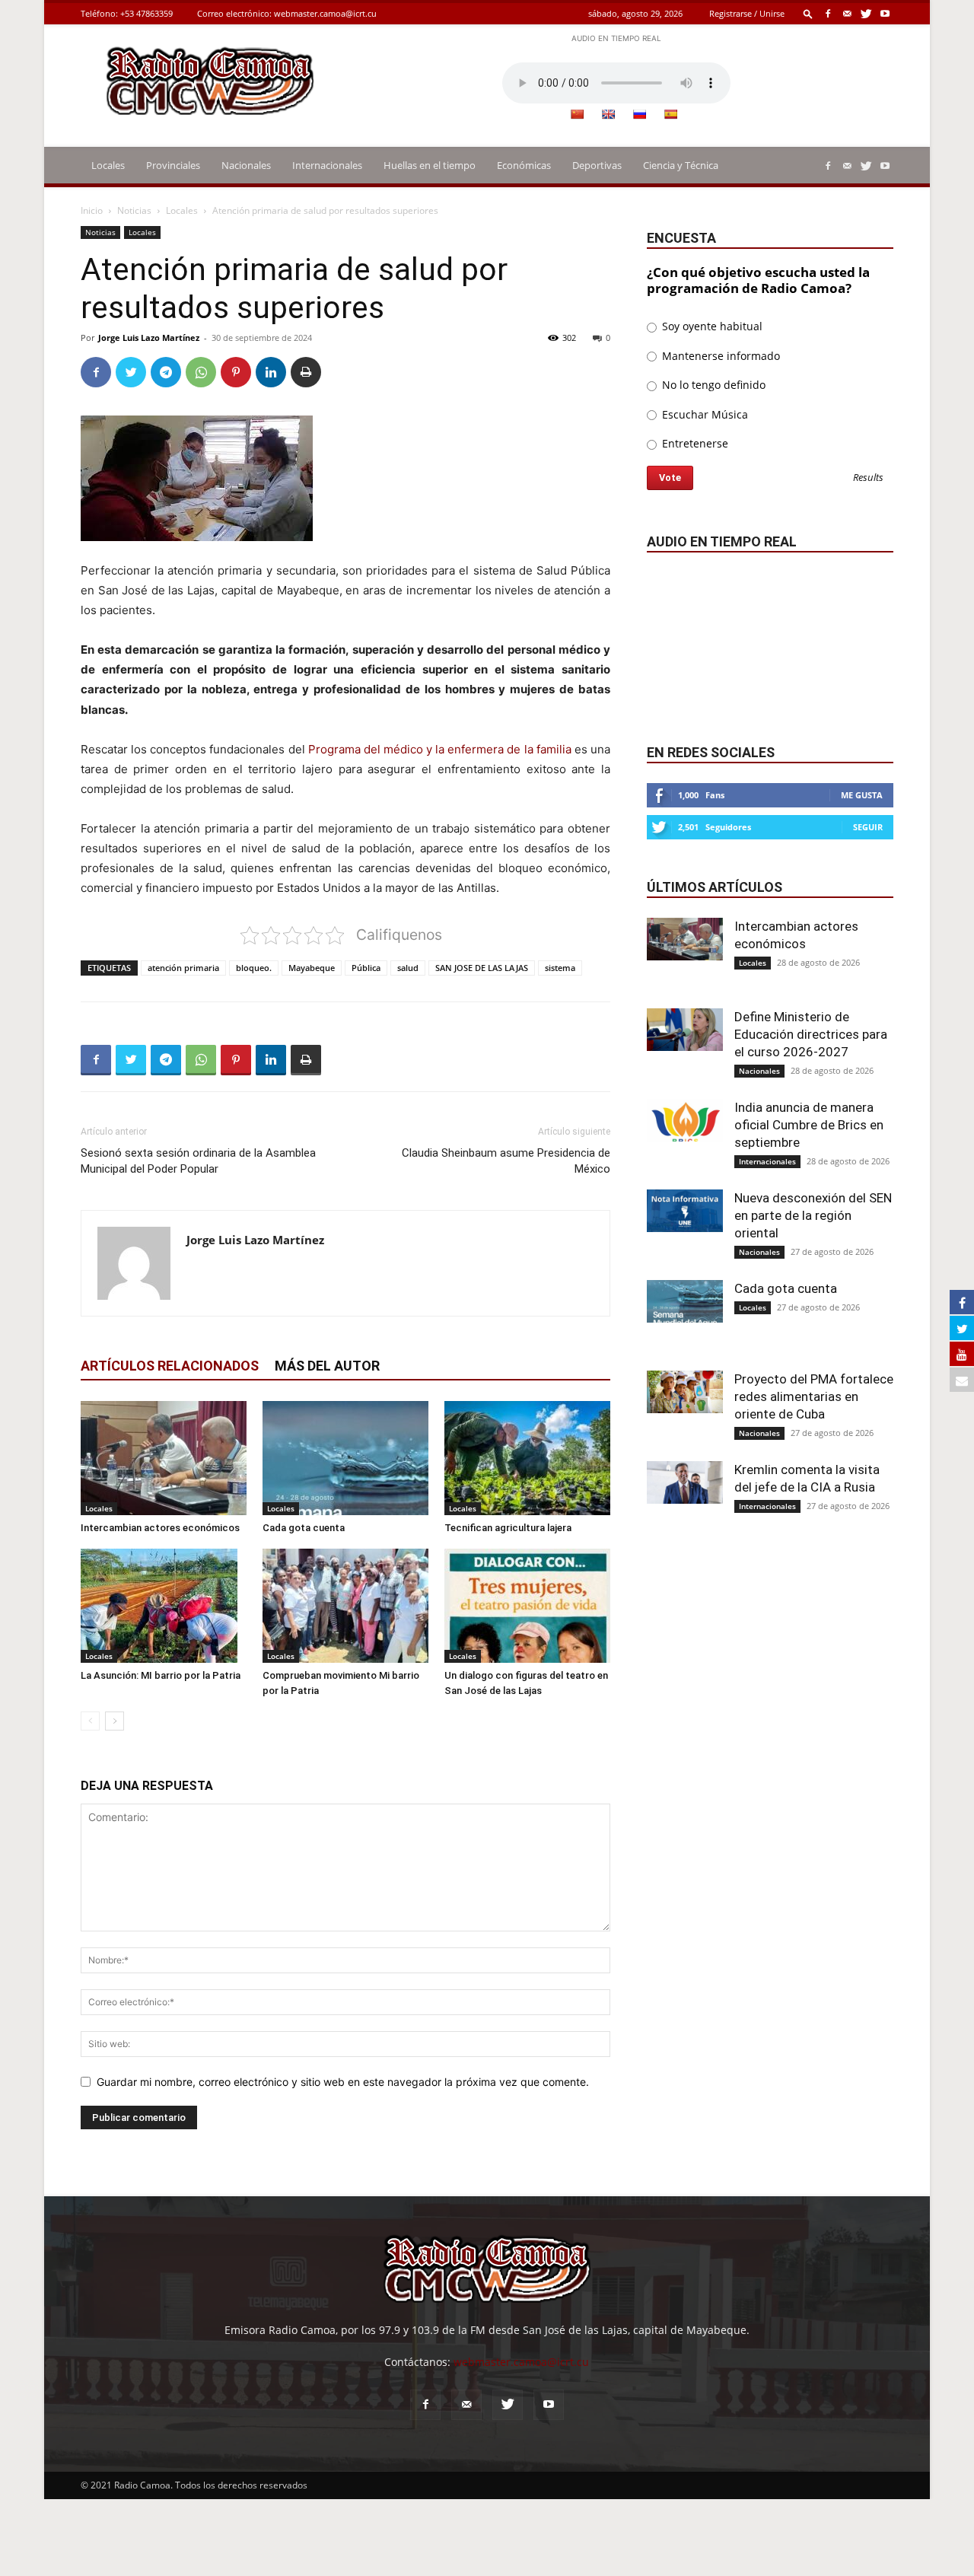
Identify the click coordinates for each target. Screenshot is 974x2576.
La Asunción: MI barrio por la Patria (161, 1675)
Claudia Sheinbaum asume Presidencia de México (506, 1161)
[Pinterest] (236, 372)
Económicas (524, 165)
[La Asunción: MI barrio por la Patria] (164, 1606)
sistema (560, 968)
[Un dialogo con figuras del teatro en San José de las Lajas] (527, 1606)
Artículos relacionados (170, 1366)
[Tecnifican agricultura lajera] (527, 1458)
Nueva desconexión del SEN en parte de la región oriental (813, 1215)
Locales (108, 165)
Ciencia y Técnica (681, 165)
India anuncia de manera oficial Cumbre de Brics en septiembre (809, 1125)
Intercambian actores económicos (160, 1528)
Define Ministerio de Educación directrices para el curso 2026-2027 (811, 1034)
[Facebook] (828, 13)
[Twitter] (866, 13)
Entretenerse (694, 443)
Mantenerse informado (719, 356)
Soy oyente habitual (711, 326)
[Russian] (639, 114)
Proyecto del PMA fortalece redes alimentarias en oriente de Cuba (814, 1396)
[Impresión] (306, 372)
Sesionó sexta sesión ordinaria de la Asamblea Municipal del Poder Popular (198, 1161)
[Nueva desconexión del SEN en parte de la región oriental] (685, 1211)
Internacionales (327, 165)
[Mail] (847, 13)
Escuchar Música (703, 414)
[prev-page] (90, 1721)
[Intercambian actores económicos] (164, 1458)
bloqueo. (254, 968)
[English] (608, 114)
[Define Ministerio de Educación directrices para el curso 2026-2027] (685, 1030)
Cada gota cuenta (304, 1528)
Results (868, 478)
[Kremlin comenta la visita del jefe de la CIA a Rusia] (685, 1482)
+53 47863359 (146, 13)
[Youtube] (885, 13)
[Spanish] (670, 114)
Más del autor (327, 1366)
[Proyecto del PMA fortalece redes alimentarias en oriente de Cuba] (685, 1392)
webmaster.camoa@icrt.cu (325, 13)
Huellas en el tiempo (430, 165)
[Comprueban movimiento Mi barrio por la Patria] (345, 1606)
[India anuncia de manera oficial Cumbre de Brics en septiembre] (685, 1120)
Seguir (868, 827)
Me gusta (862, 795)
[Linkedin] (271, 372)
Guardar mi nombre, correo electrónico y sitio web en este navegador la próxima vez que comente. (343, 2082)
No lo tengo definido (712, 385)
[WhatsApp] (201, 372)
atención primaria (183, 968)
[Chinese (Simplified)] (577, 114)
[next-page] (115, 1721)
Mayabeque (312, 968)
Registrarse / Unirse (747, 13)
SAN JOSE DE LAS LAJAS (482, 968)
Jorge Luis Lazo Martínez (149, 338)
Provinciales (173, 165)
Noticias (134, 210)
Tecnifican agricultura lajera (508, 1528)
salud (408, 968)
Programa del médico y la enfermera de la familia (440, 749)
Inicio (92, 210)
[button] (808, 13)
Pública (366, 968)
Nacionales (246, 165)
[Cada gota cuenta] (345, 1458)
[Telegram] (166, 372)
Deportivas (597, 165)
